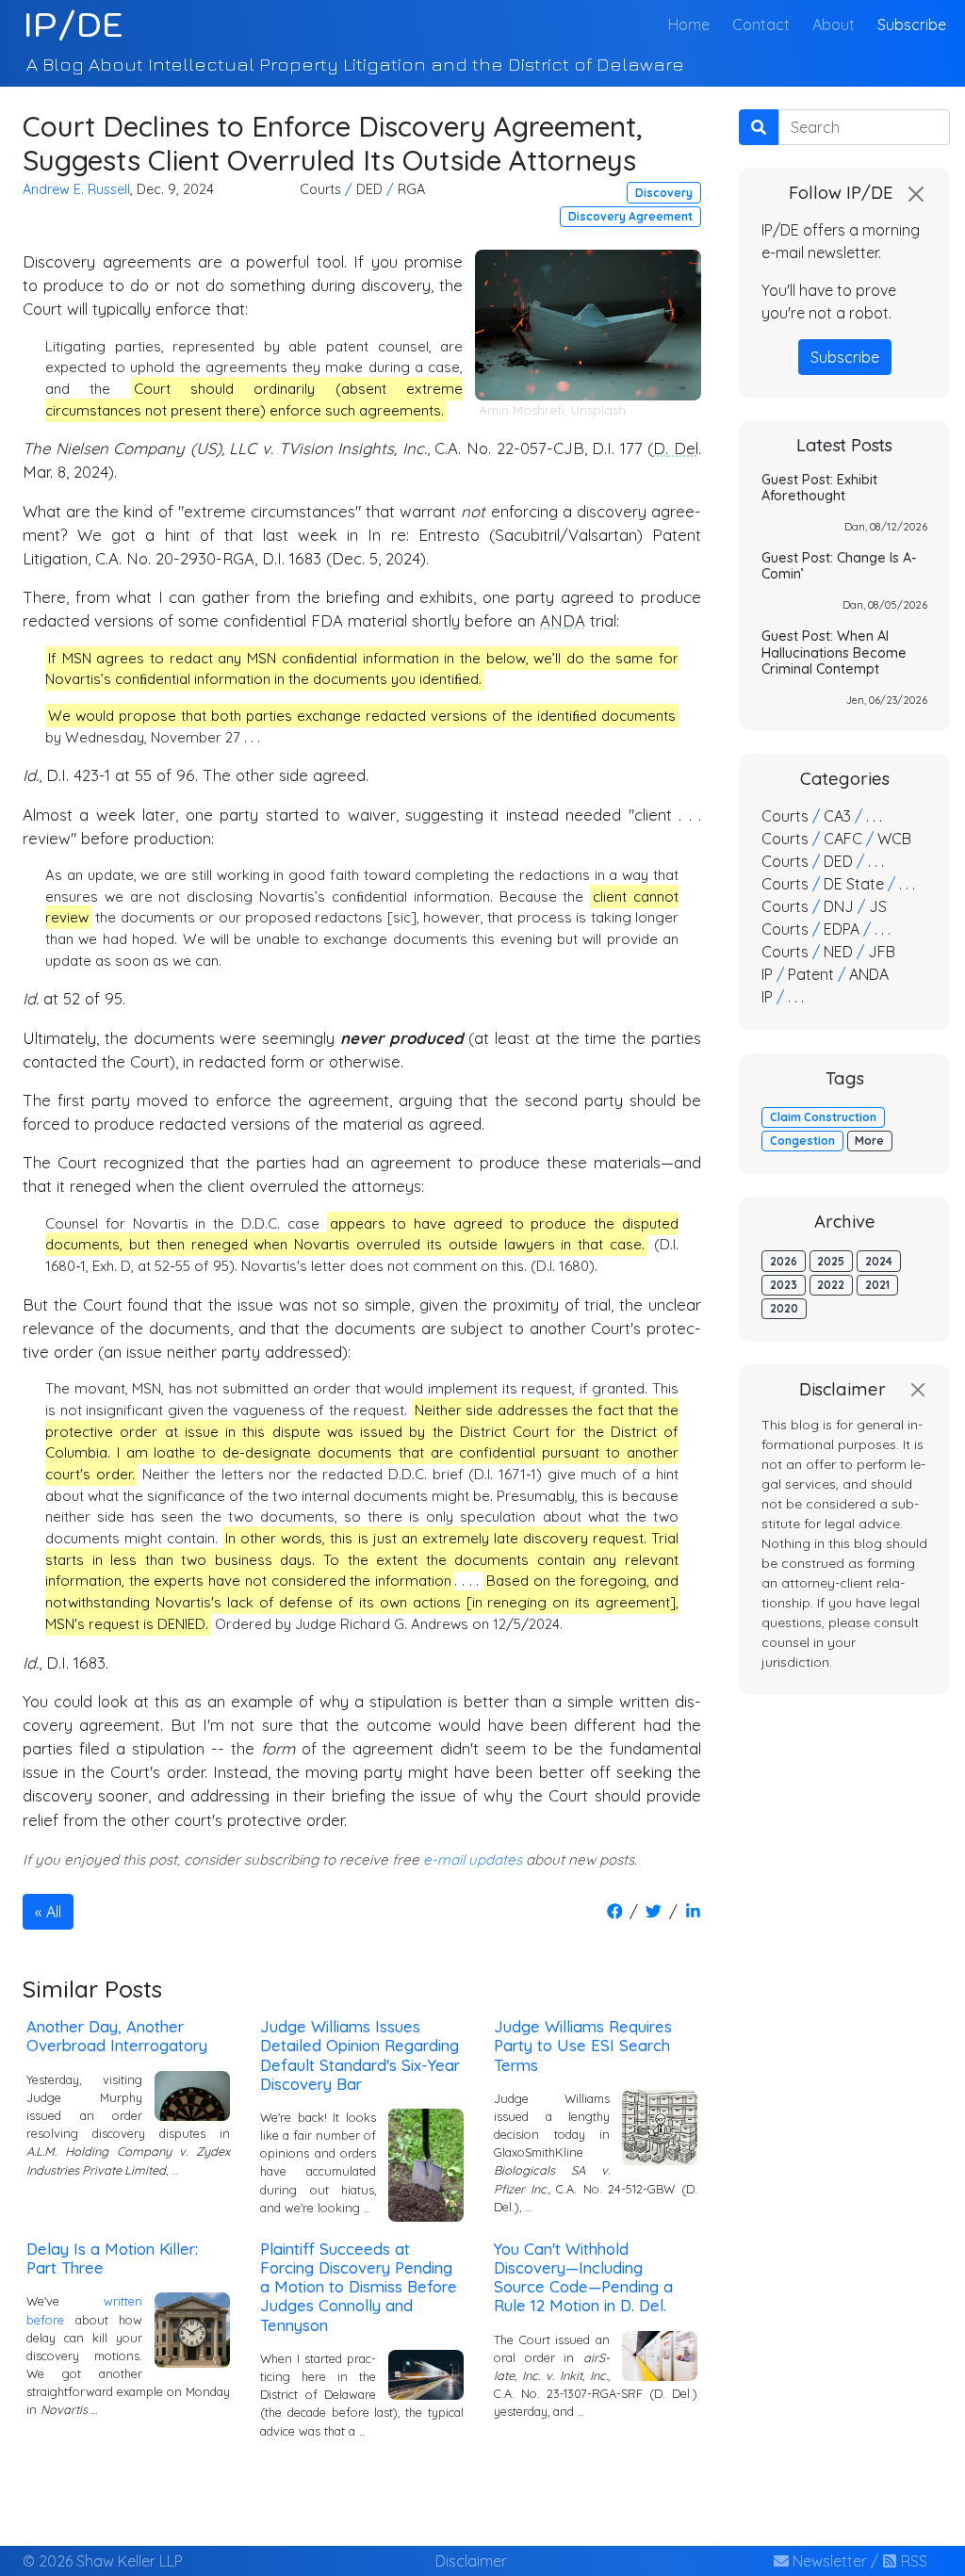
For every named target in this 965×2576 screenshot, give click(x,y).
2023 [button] (784, 1285)
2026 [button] (784, 1261)
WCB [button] (894, 839)
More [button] (869, 1141)
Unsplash (598, 410)
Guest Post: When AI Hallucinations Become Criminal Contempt (834, 652)
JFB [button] (882, 952)
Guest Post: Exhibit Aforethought (819, 488)
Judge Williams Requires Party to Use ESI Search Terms (583, 2045)
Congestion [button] (802, 1141)
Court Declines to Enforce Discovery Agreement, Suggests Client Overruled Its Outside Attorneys (333, 143)
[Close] (916, 194)
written (123, 2301)
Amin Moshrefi (522, 410)
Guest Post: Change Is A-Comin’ (839, 566)
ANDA (563, 620)
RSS (912, 2561)
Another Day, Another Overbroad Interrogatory (117, 2036)
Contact (761, 24)
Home (693, 24)
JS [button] (878, 906)
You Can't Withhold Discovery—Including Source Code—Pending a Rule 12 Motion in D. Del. (583, 2277)
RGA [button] (411, 189)
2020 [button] (784, 1308)
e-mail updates (473, 1859)
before (45, 2320)
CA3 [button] (837, 816)
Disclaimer (471, 2561)
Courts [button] (320, 189)
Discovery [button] (664, 193)
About (834, 24)
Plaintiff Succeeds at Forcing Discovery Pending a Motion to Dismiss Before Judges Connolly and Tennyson (359, 2287)
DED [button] (369, 189)
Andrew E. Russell (76, 189)
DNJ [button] (839, 906)
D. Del (676, 448)
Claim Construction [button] (823, 1117)
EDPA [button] (842, 929)
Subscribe (912, 24)
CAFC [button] (843, 839)
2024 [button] (879, 1261)
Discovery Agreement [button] (630, 216)
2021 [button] (877, 1285)
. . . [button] (874, 816)
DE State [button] (854, 884)
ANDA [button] (869, 974)
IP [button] (767, 974)
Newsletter (828, 2561)
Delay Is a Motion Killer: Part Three (112, 2258)
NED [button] (838, 952)
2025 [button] (831, 1261)
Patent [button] (811, 974)
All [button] (54, 1912)
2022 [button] (831, 1285)
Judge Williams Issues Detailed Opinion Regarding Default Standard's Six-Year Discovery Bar (360, 2054)
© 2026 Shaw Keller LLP (103, 2561)
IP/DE (73, 24)
